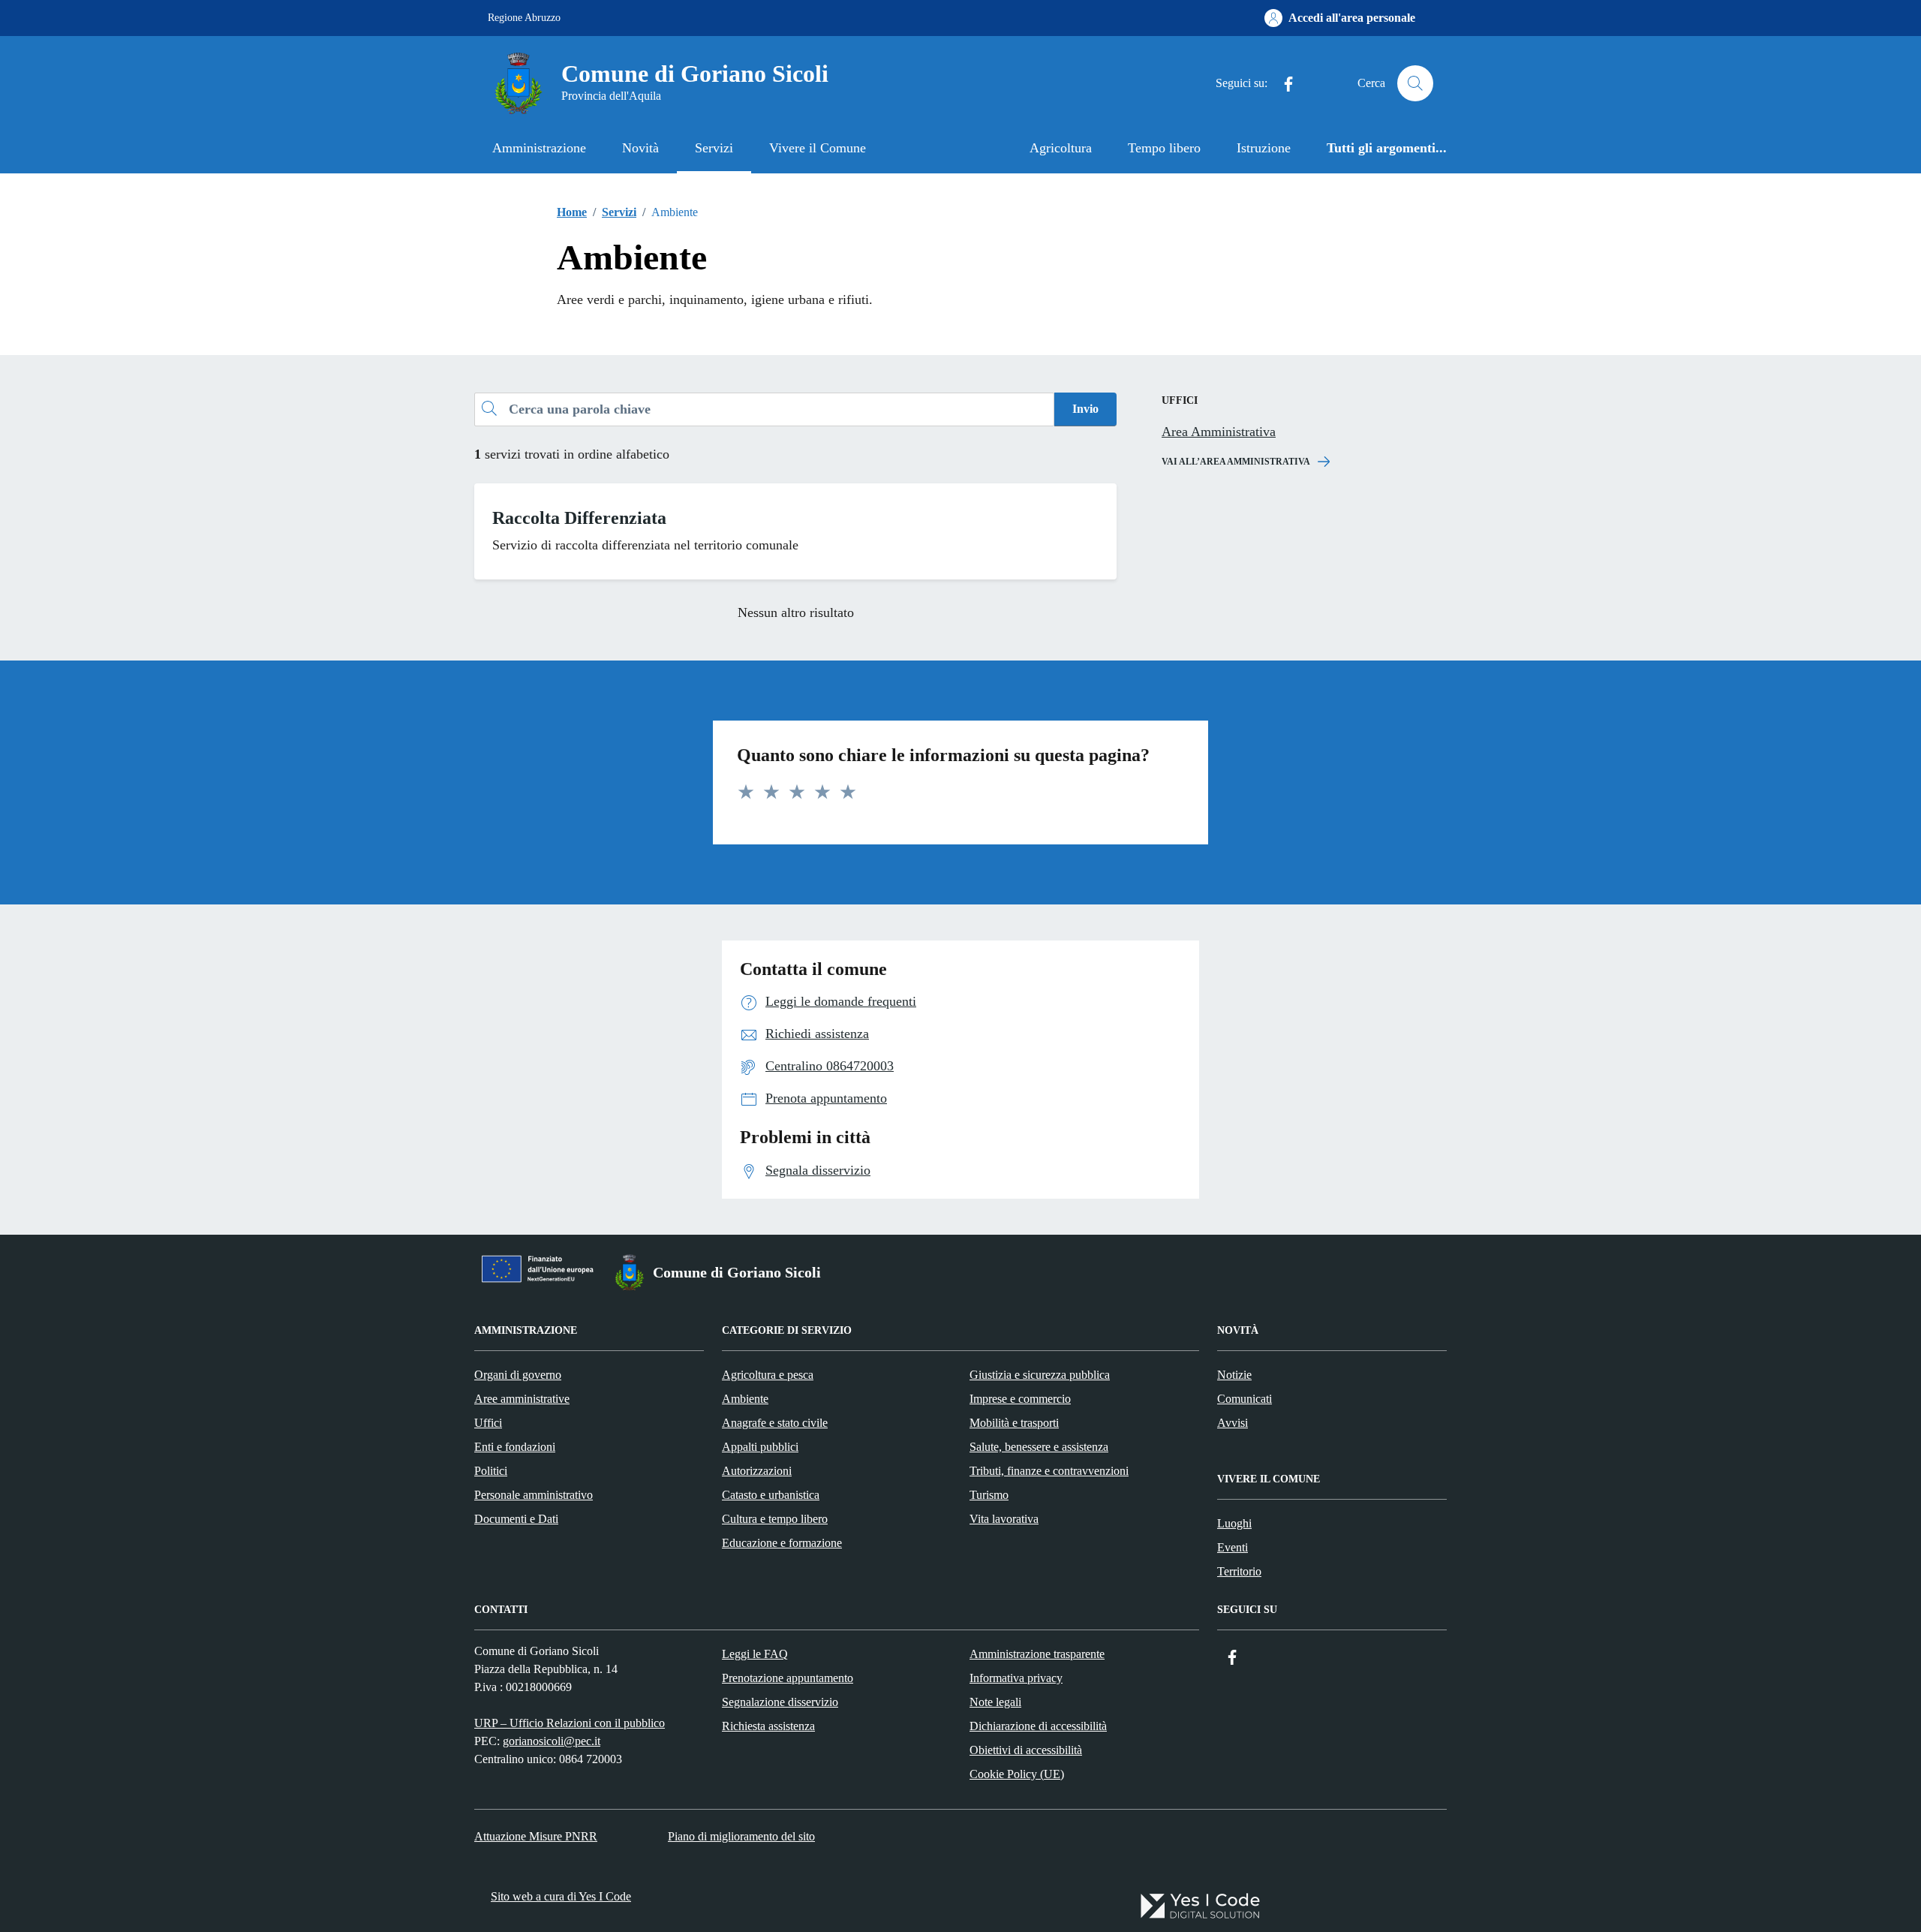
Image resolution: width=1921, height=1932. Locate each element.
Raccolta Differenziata (579, 518)
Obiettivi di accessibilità (1026, 1750)
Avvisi (1233, 1423)
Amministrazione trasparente (1037, 1654)
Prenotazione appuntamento (788, 1678)
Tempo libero (1164, 148)
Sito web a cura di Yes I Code (561, 1896)
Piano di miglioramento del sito (741, 1836)
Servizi (714, 148)
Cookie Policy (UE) (1017, 1774)
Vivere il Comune (818, 148)
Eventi (1233, 1547)
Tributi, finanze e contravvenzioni (1049, 1471)
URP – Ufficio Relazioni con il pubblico (570, 1723)
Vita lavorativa (1004, 1519)
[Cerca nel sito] (1415, 83)
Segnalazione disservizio (780, 1702)
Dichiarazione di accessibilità (1038, 1726)
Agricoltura (1061, 148)
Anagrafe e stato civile (775, 1423)
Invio (1085, 409)
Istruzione (1264, 148)
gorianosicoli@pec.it (552, 1741)
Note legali (995, 1702)
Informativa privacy (1016, 1678)
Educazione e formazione (782, 1543)
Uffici (488, 1423)
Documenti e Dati (516, 1519)
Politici (491, 1471)
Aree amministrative (522, 1399)
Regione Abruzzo (524, 18)
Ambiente (745, 1399)
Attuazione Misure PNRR (536, 1836)
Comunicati (1245, 1399)
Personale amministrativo (534, 1495)
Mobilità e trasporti (1014, 1423)
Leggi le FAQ (755, 1654)
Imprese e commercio (1020, 1399)
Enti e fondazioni (515, 1447)
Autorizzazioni (757, 1471)
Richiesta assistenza (768, 1726)
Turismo (989, 1495)
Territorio (1239, 1571)
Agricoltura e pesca (768, 1375)
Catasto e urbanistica (771, 1495)
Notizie (1234, 1375)
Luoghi (1234, 1523)
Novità (640, 148)
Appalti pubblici (760, 1447)
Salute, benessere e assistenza (1039, 1447)
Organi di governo (518, 1375)
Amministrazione (539, 148)
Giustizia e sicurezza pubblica (1040, 1375)
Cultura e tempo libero (775, 1519)
